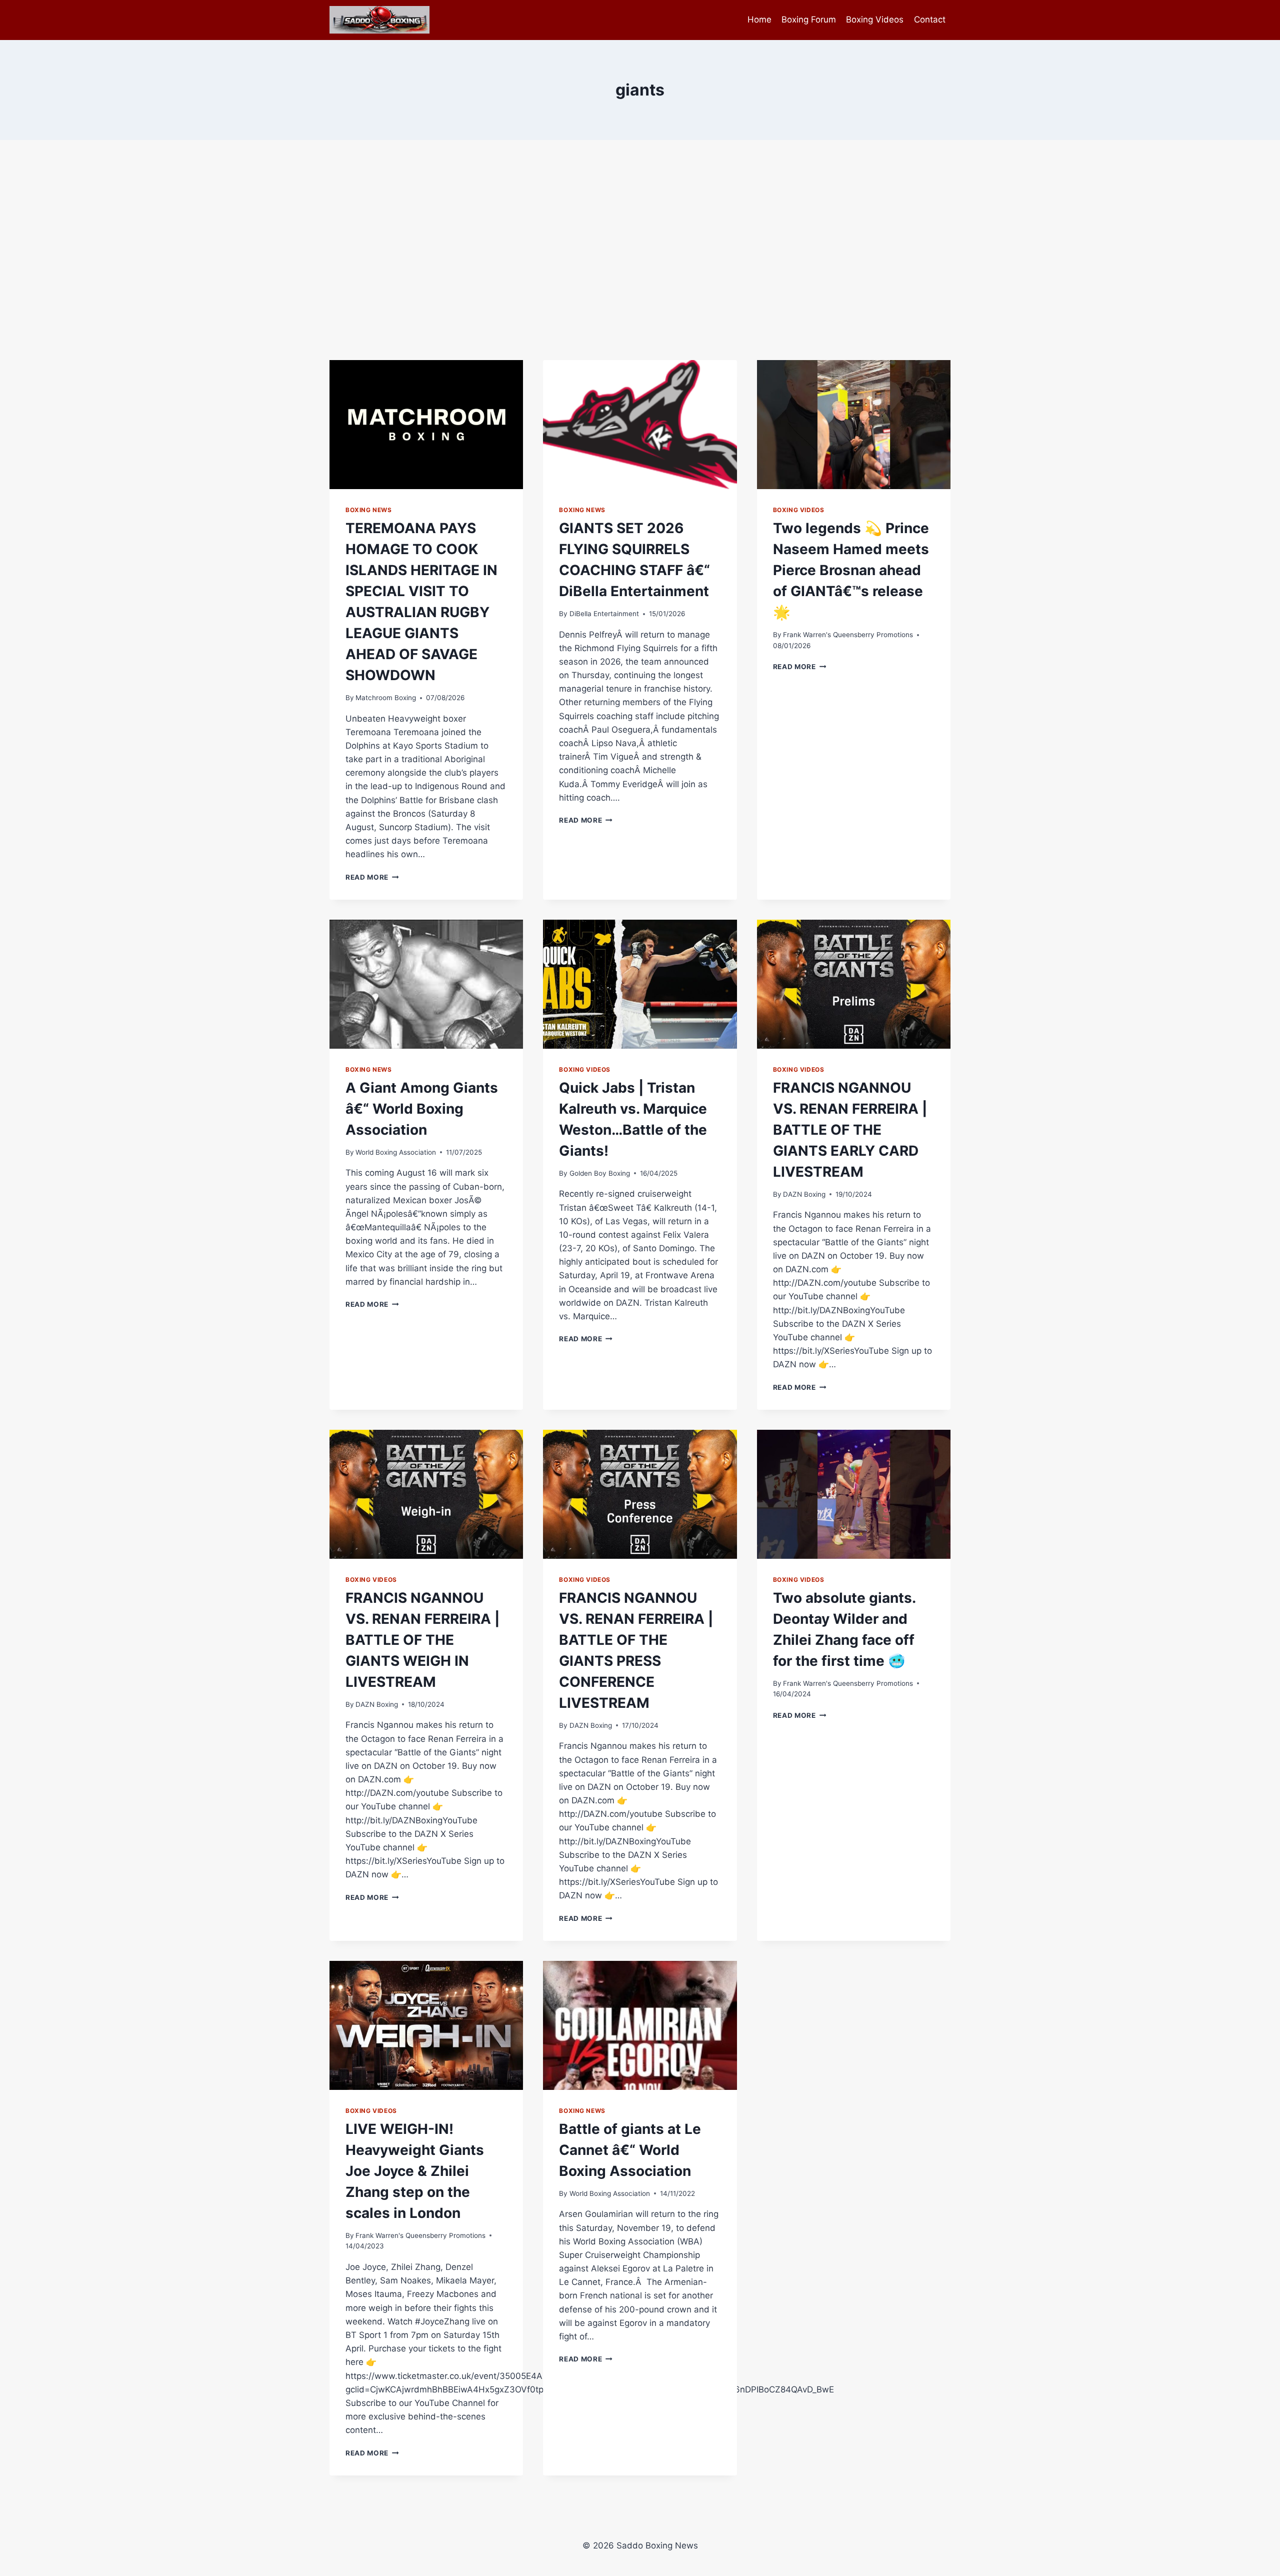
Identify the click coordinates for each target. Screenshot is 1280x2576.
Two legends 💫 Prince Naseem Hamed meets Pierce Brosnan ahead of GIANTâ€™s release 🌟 (851, 570)
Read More (372, 877)
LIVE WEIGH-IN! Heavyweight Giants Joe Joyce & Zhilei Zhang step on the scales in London (415, 2171)
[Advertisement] (640, 250)
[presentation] (426, 425)
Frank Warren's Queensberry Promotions (848, 635)
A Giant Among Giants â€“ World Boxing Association (422, 1109)
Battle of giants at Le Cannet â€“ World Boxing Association (630, 2150)
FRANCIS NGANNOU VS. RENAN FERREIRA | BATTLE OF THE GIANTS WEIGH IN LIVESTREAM (422, 1640)
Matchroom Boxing (386, 698)
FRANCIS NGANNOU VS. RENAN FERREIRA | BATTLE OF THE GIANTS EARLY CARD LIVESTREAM (850, 1130)
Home (759, 20)
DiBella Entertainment (604, 614)
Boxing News (369, 510)
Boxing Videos (875, 20)
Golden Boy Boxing (600, 1173)
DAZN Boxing (804, 1194)
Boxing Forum (809, 20)
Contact (930, 20)
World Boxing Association (396, 1152)
